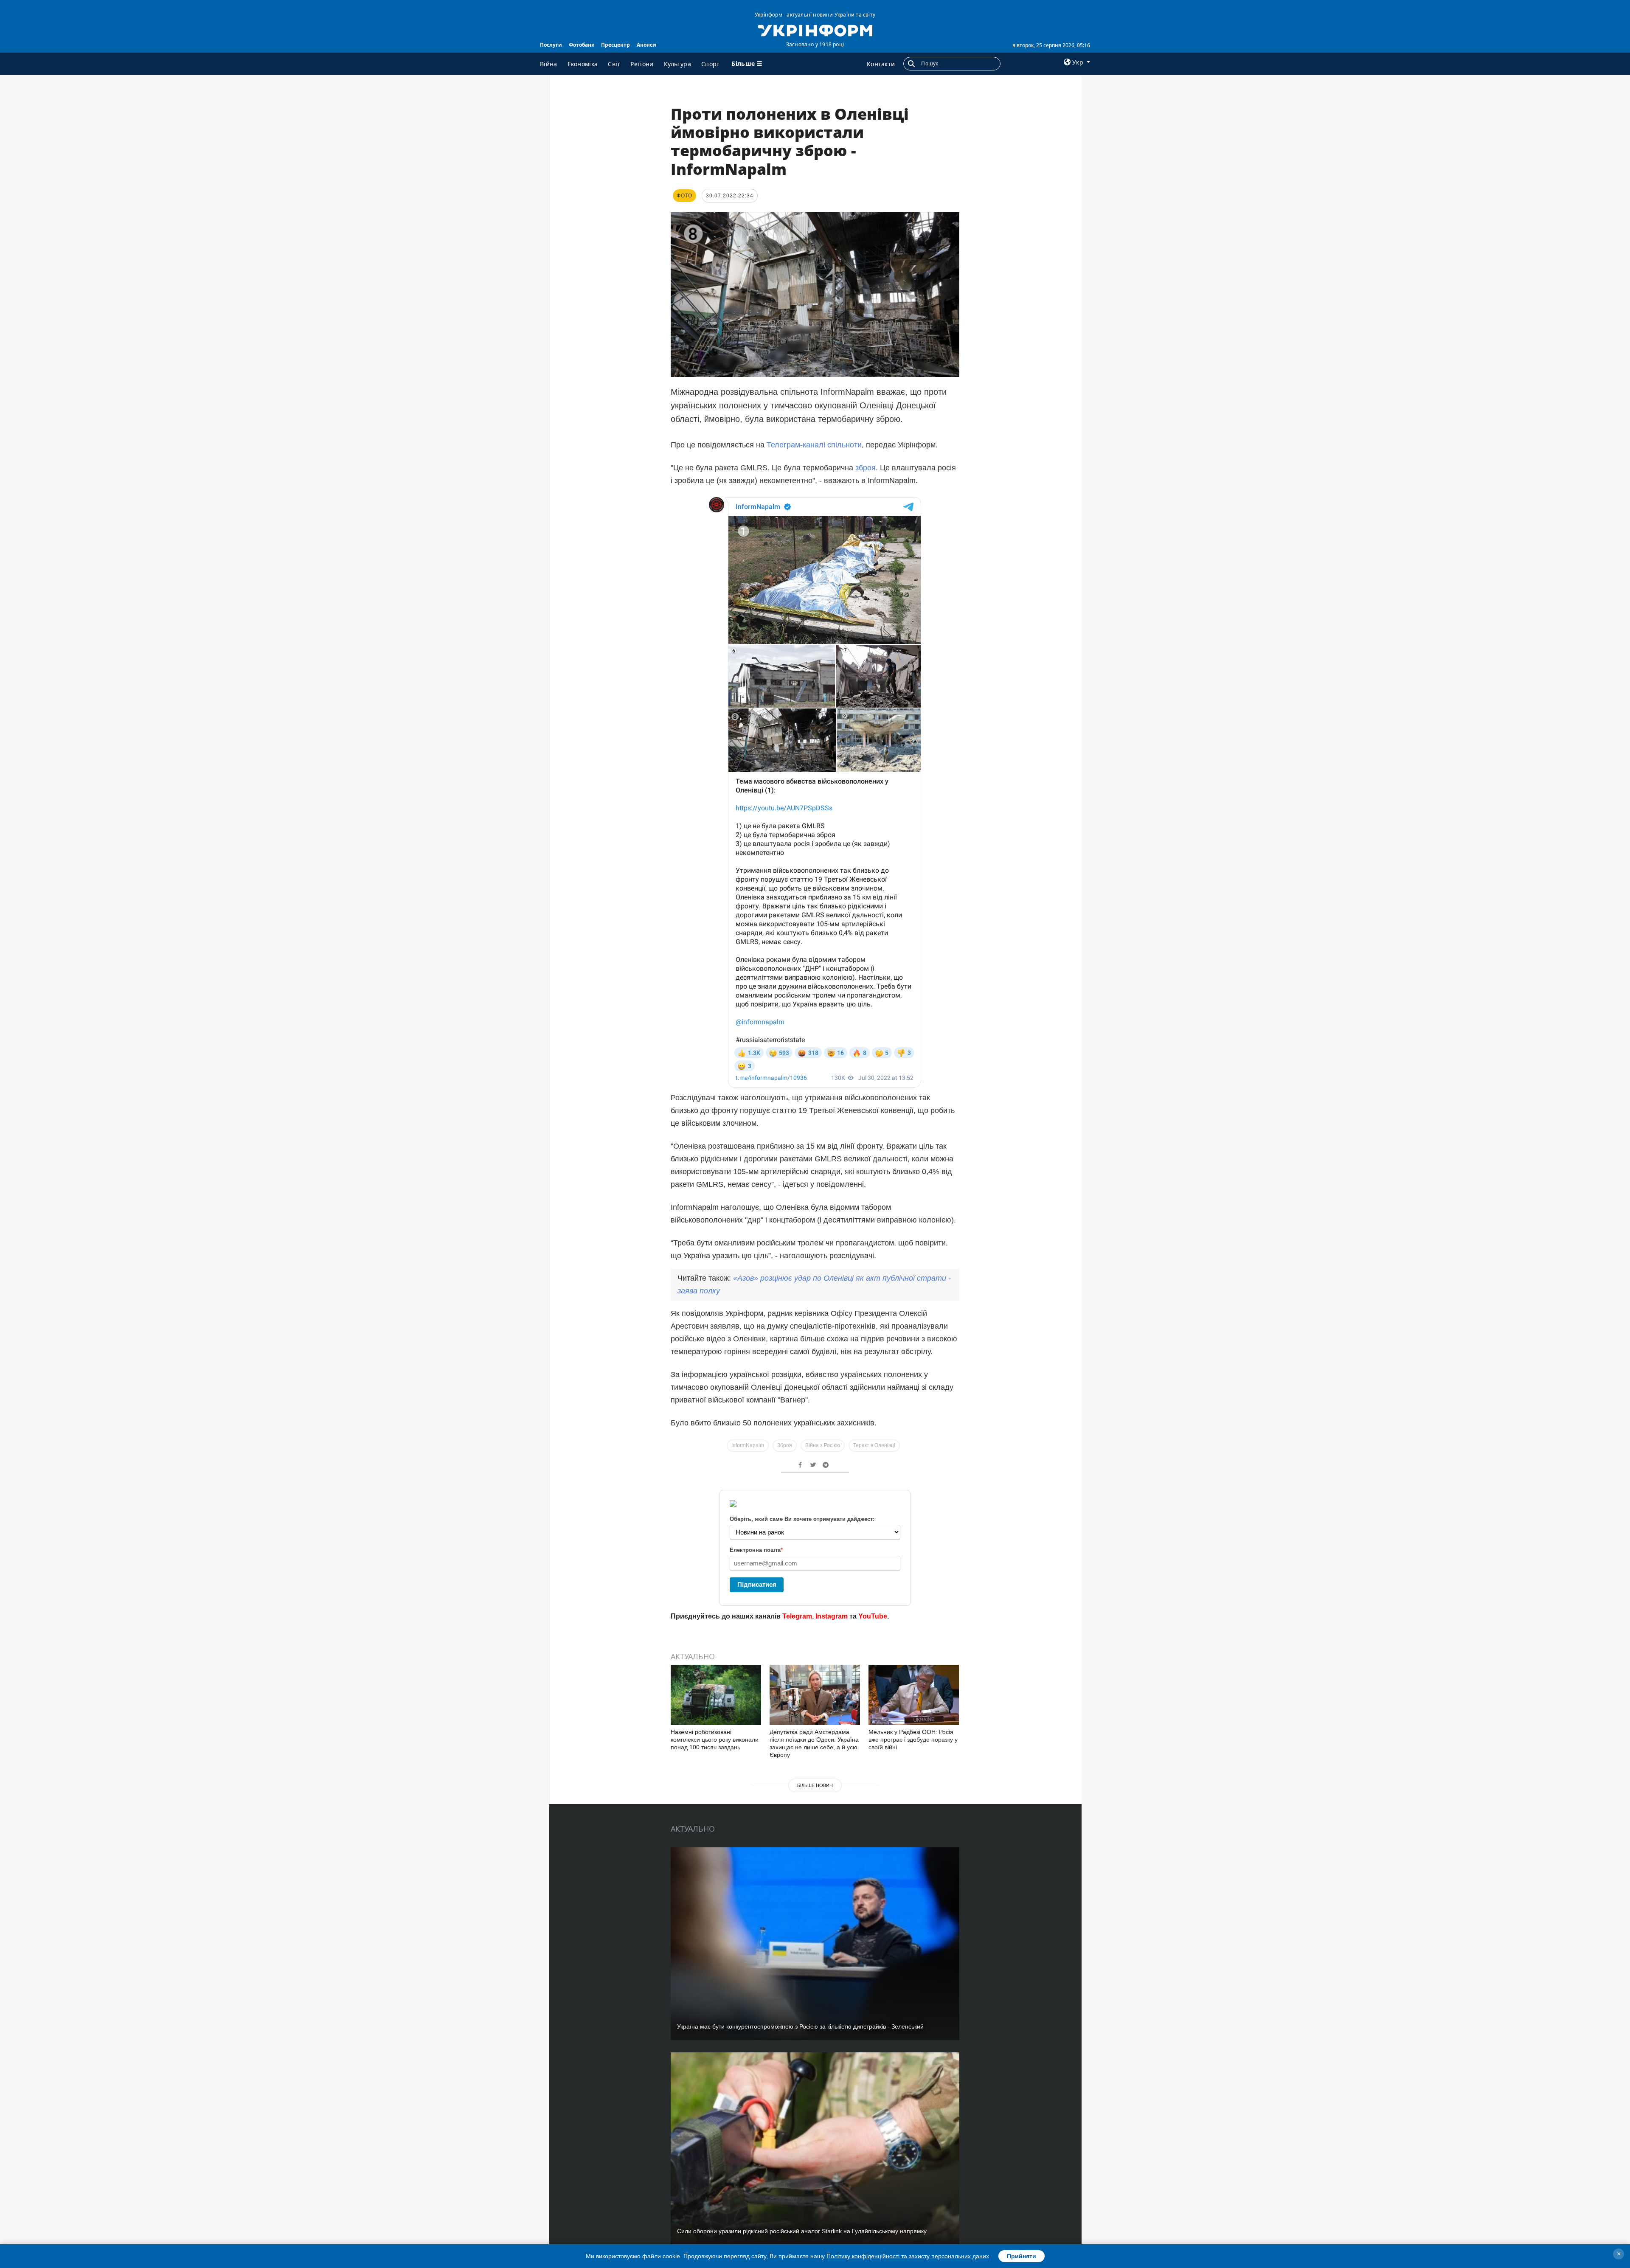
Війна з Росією (823, 1445)
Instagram (832, 1616)
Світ (614, 64)
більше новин (815, 1785)
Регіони (642, 64)
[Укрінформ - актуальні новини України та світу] (815, 30)
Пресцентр (615, 45)
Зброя (785, 1445)
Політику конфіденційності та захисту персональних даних (908, 2256)
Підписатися (757, 1584)
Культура (677, 64)
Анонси (646, 45)
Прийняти (1022, 2256)
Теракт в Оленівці (874, 1445)
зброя (866, 468)
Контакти (881, 64)
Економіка (583, 64)
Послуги (551, 45)
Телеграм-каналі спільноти (814, 445)
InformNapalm (748, 1445)
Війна (549, 64)
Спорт (711, 64)
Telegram (797, 1616)
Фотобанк (582, 45)
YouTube (873, 1616)
